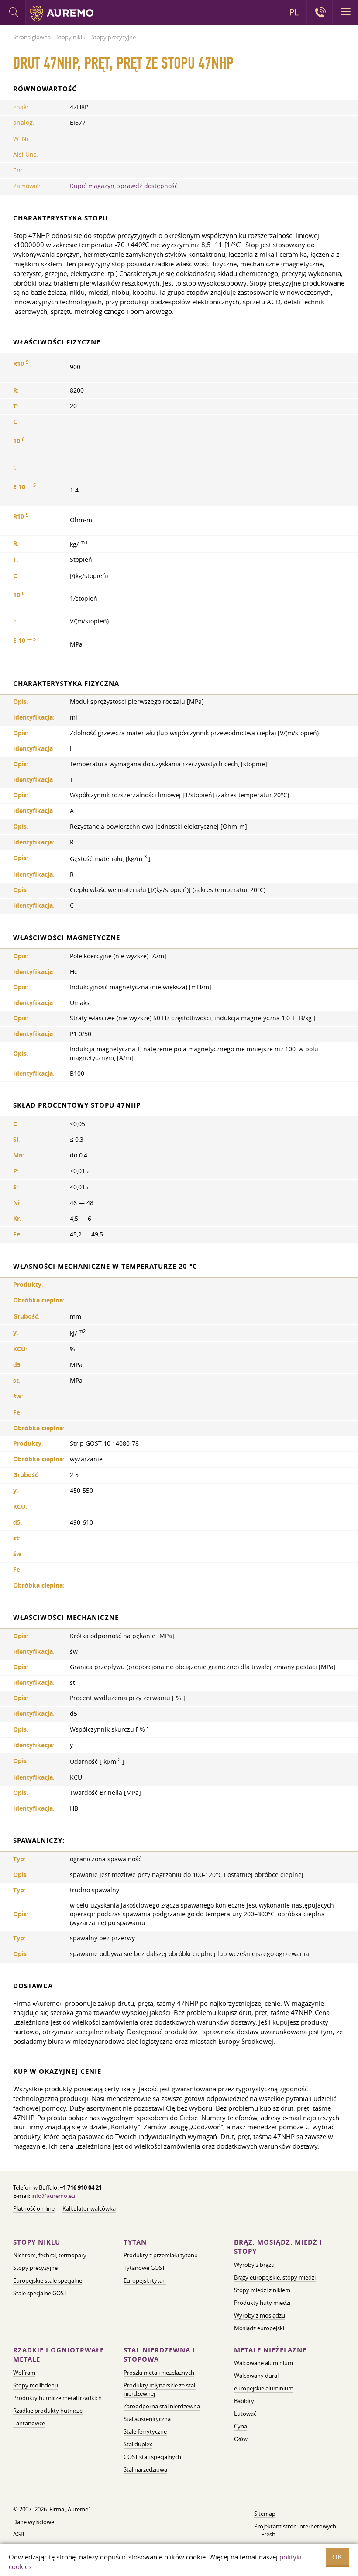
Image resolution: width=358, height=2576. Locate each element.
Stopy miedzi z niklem (262, 2290)
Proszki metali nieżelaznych (159, 2373)
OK (337, 2557)
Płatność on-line (34, 2208)
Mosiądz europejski (259, 2328)
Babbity (244, 2401)
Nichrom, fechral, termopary (50, 2255)
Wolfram (24, 2373)
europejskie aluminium (264, 2388)
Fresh (268, 2534)
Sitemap (265, 2514)
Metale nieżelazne (270, 2350)
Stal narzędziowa (145, 2469)
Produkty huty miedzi (262, 2303)
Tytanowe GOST (144, 2268)
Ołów (241, 2439)
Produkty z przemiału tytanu (161, 2255)
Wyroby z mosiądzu (260, 2315)
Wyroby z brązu (254, 2265)
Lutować (245, 2414)
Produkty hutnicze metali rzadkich (57, 2398)
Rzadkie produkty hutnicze (48, 2411)
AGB (19, 2534)
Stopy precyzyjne (35, 2268)
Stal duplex (138, 2444)
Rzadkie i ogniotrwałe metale (59, 2355)
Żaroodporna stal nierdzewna (162, 2406)
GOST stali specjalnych (152, 2457)
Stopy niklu (37, 2242)
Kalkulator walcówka (89, 2208)
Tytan (135, 2242)
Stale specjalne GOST (40, 2293)
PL (294, 12)
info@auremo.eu (53, 2196)
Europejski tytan (145, 2280)
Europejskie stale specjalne (48, 2280)
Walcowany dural (256, 2376)
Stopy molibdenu (36, 2385)
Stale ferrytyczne (145, 2431)
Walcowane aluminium (263, 2363)
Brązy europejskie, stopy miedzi (275, 2277)
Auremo (62, 14)
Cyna (241, 2426)
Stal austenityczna (147, 2419)
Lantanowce (29, 2423)
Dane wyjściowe (34, 2522)
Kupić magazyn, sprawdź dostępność (124, 186)
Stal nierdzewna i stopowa (159, 2355)
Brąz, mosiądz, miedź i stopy (278, 2247)
